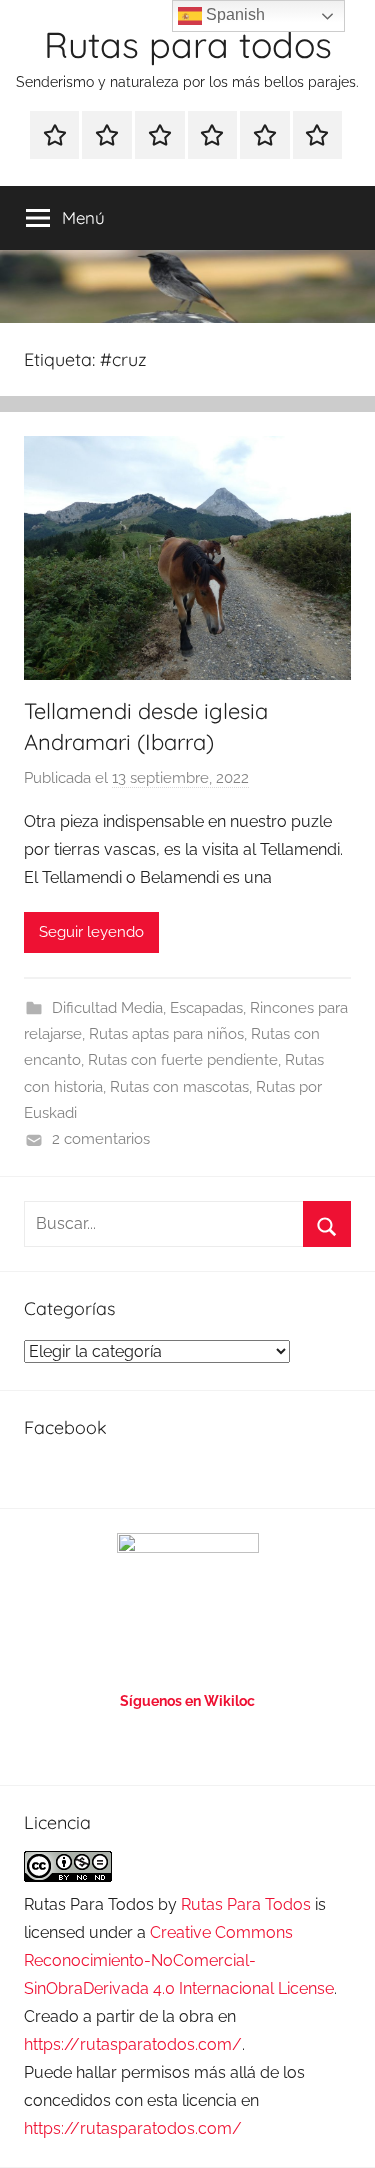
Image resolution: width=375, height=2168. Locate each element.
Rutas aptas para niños (166, 1034)
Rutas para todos (188, 44)
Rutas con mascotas (179, 1087)
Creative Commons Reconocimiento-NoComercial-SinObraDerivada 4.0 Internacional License (179, 1960)
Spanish (233, 14)
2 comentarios (101, 1139)
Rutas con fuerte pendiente (183, 1060)
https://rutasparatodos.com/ (133, 2044)
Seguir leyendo (91, 932)
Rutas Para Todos (246, 1904)
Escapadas (206, 1008)
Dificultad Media (107, 1008)
